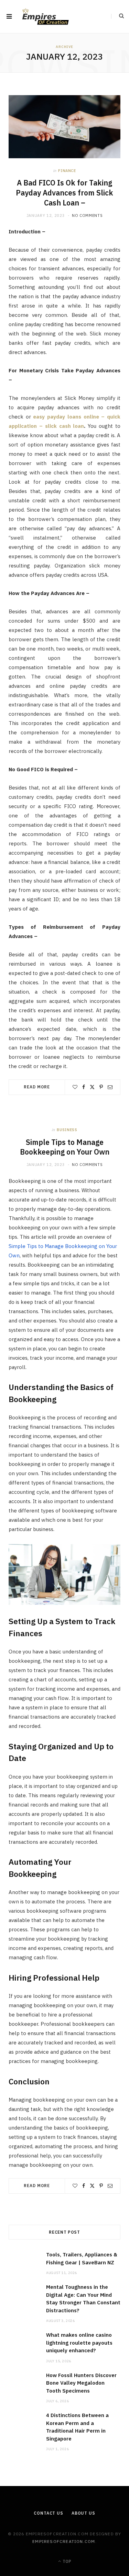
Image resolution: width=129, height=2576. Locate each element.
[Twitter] (92, 1087)
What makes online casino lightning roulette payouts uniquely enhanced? (79, 2343)
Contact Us (48, 2513)
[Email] (110, 1087)
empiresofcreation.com (64, 2541)
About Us (83, 2513)
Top (66, 2561)
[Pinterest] (101, 1087)
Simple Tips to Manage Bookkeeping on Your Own (65, 1147)
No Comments (87, 215)
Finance (67, 171)
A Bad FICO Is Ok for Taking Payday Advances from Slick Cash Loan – (64, 193)
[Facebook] (84, 1087)
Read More (37, 1087)
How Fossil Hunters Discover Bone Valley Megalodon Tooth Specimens (81, 2383)
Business (67, 1130)
